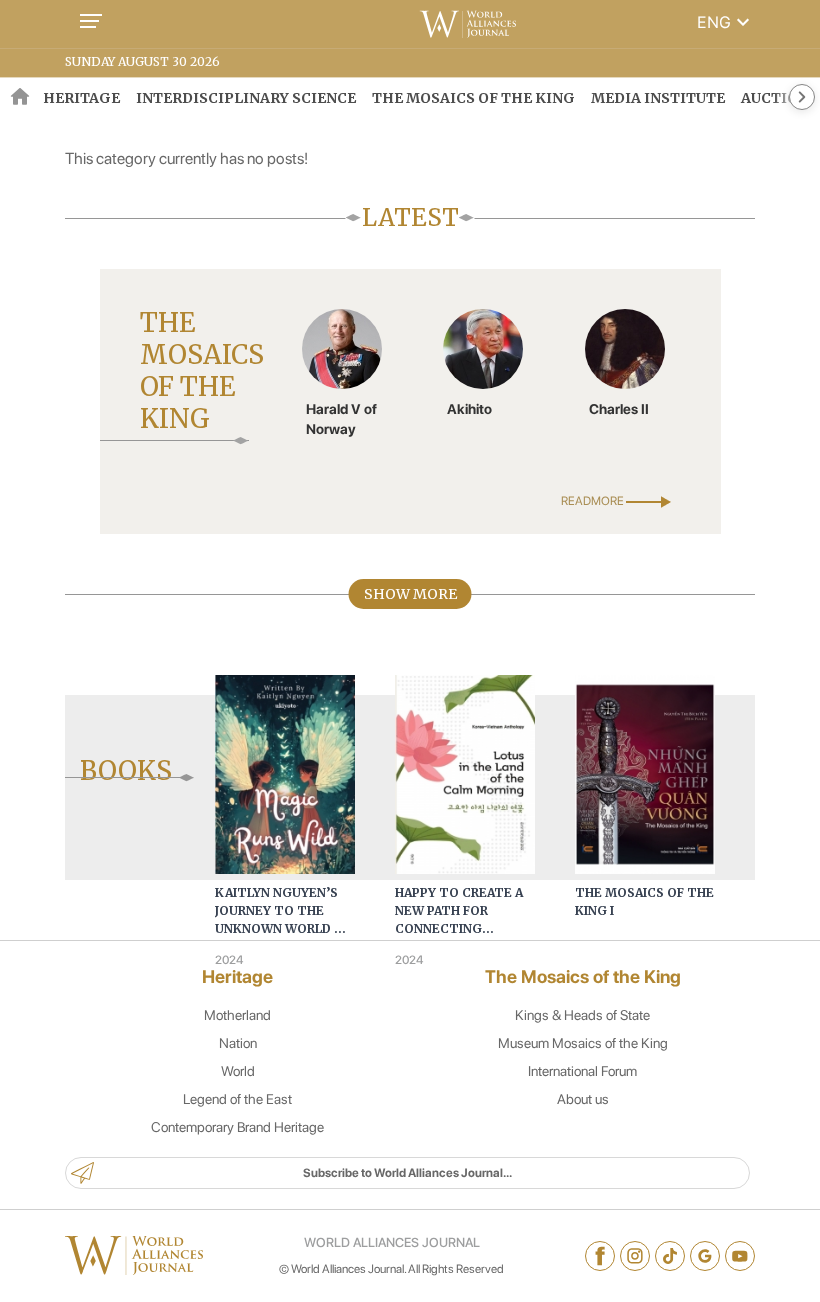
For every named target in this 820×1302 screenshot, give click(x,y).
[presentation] (129, 776)
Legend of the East (237, 1099)
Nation (238, 1043)
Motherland (237, 1015)
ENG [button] (726, 22)
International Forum (582, 1071)
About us (583, 1099)
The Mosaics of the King (473, 98)
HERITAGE (81, 98)
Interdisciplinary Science (246, 98)
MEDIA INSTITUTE (658, 98)
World (238, 1071)
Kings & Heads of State (582, 1015)
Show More (410, 594)
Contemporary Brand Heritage (237, 1127)
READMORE (593, 501)
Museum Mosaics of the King (583, 1043)
